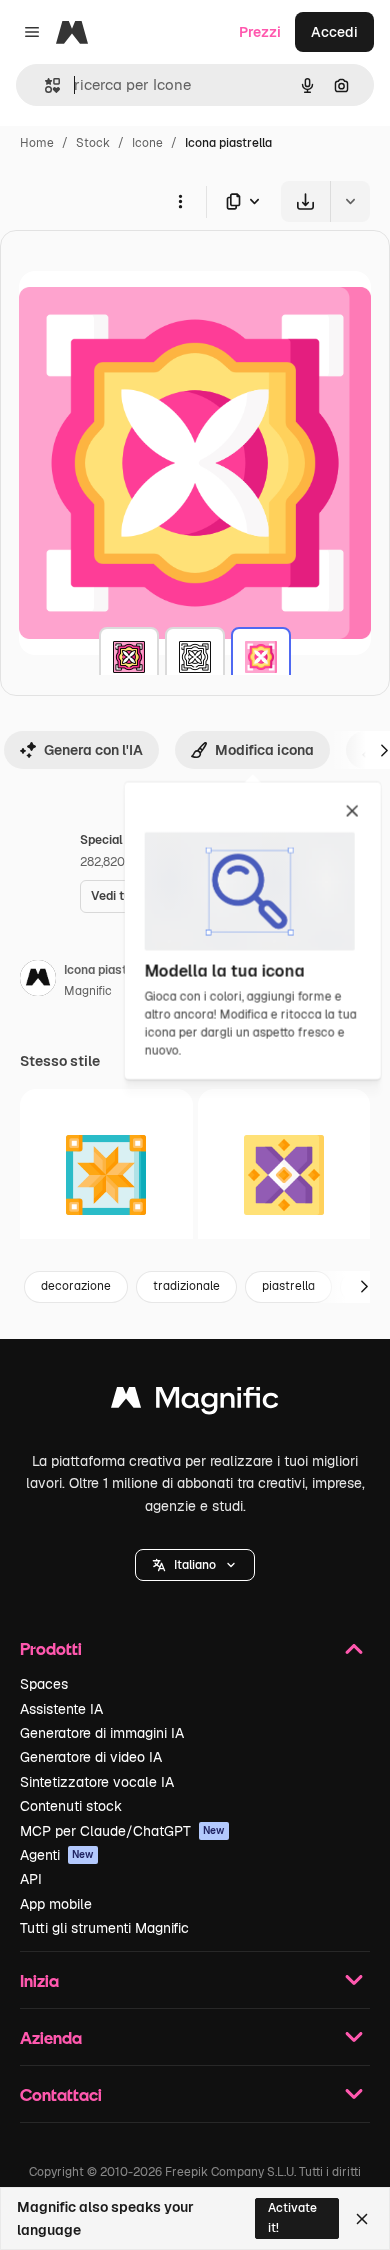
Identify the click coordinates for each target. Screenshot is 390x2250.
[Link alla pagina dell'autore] (38, 981)
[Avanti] (364, 1287)
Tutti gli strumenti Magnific (104, 1928)
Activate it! (292, 2217)
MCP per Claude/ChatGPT (122, 1831)
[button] (195, 1565)
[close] (352, 812)
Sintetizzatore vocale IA (97, 1782)
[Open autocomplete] (44, 85)
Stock (93, 143)
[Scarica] (305, 201)
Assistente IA (61, 1709)
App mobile (56, 1904)
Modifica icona (264, 750)
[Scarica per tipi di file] (244, 201)
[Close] (362, 2219)
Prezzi (260, 32)
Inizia (39, 1980)
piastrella (288, 1286)
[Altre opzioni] (180, 201)
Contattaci (61, 2094)
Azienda (51, 2037)
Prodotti (51, 1648)
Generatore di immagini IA (102, 1733)
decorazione (76, 1286)
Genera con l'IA (93, 750)
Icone (147, 143)
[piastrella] (129, 657)
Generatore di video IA (91, 1757)
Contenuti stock (71, 1806)
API (31, 1879)
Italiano (195, 1565)
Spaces (44, 1684)
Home (37, 143)
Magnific (88, 991)
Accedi (334, 32)
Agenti (57, 1855)
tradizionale (186, 1286)
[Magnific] (195, 1402)
